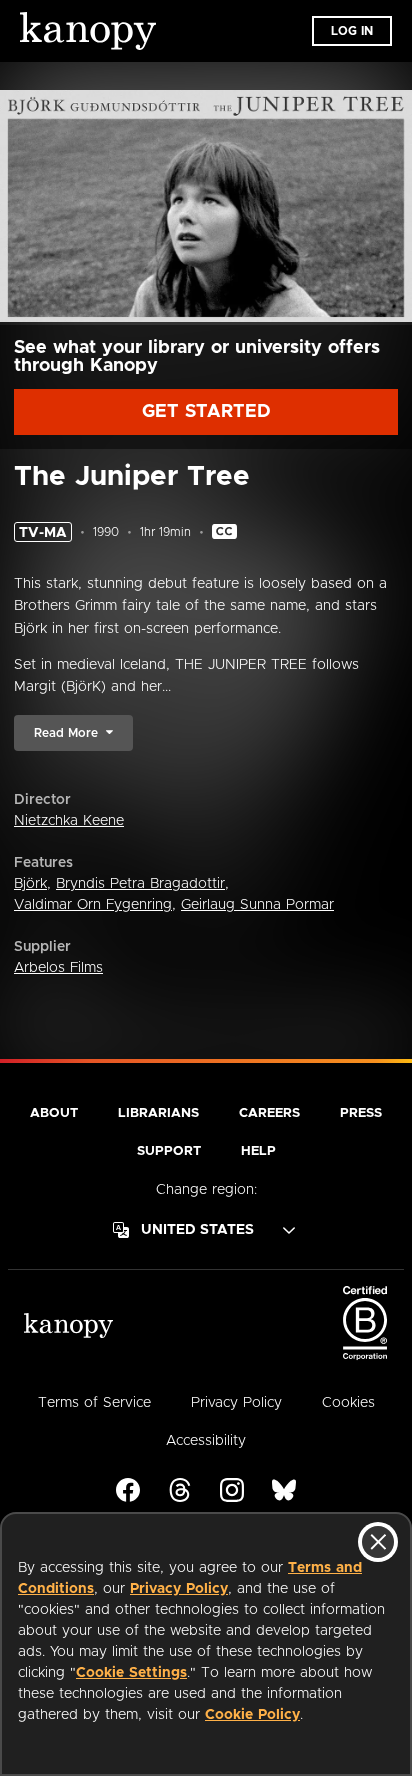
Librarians (158, 1113)
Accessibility (206, 1441)
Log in (352, 31)
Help (258, 1151)
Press (361, 1113)
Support (169, 1151)
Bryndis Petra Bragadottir (140, 884)
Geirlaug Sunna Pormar (257, 905)
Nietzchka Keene (69, 821)
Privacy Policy (179, 1589)
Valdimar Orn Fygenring (93, 905)
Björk (30, 884)
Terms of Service (94, 1403)
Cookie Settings (131, 1673)
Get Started (206, 412)
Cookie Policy (252, 1715)
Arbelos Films (58, 968)
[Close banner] (378, 1542)
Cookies (348, 1403)
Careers (269, 1113)
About (54, 1113)
